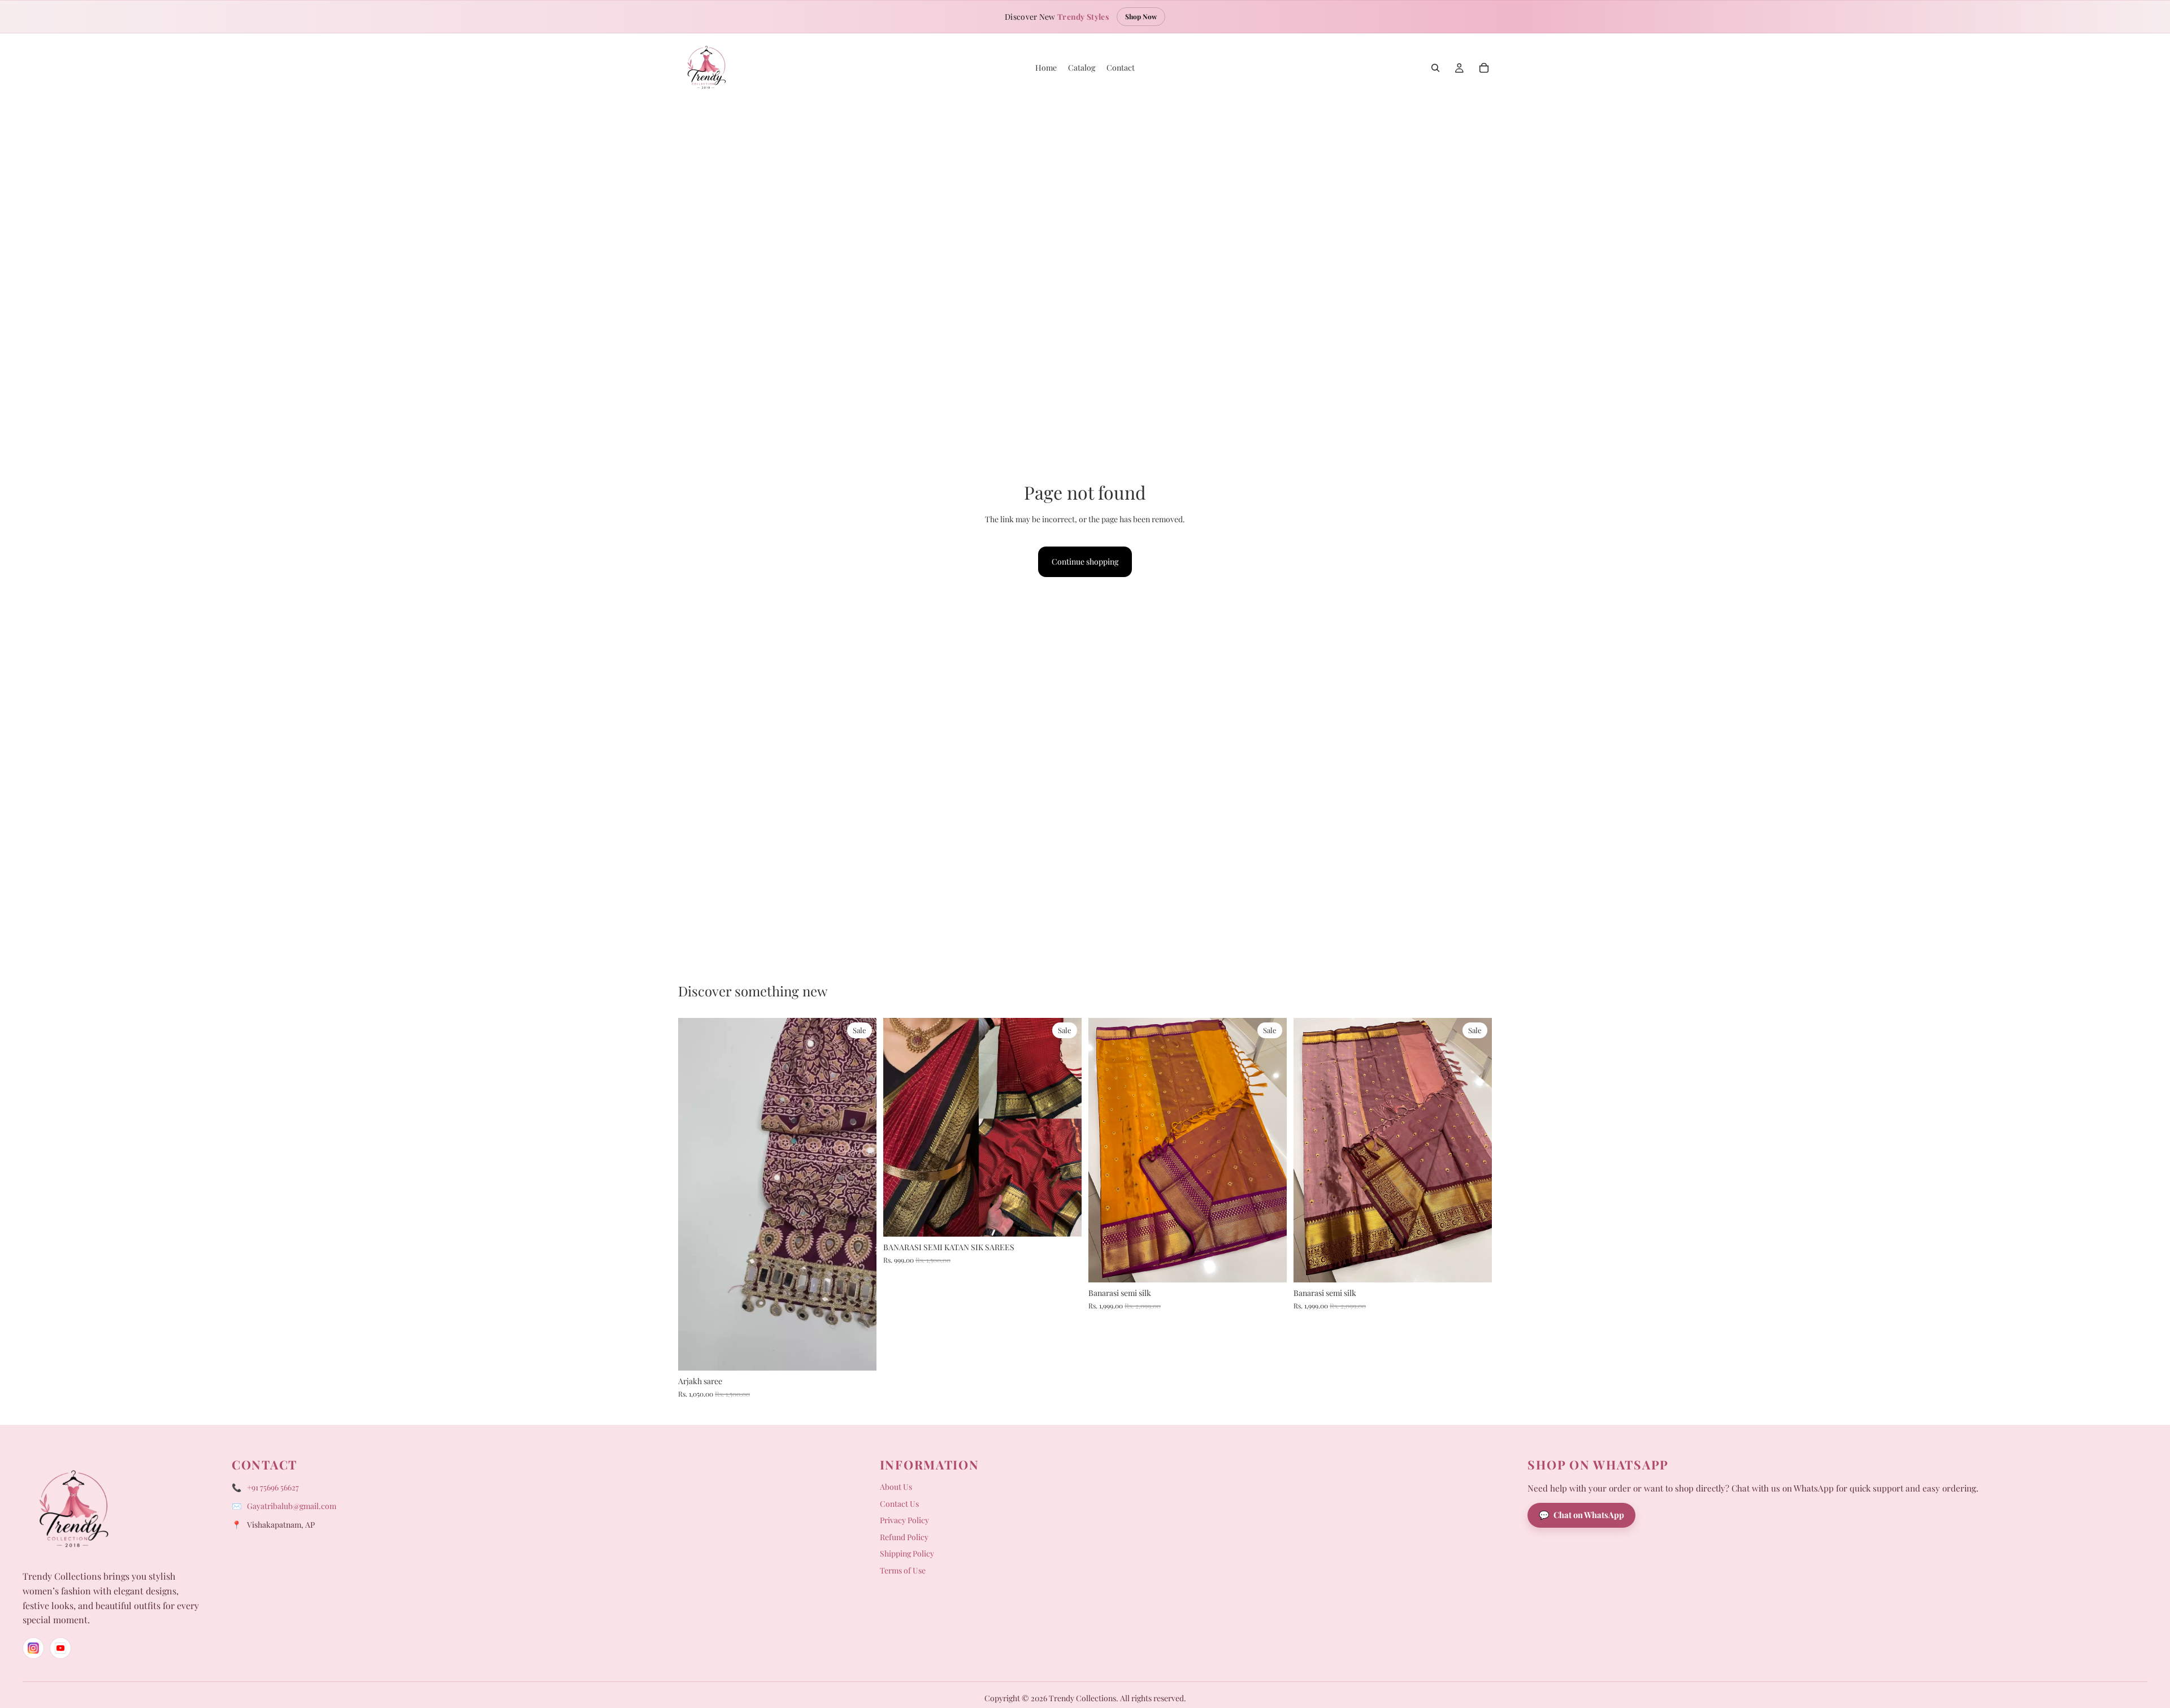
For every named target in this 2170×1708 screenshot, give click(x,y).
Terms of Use (903, 1570)
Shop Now (1141, 16)
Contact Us (899, 1504)
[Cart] (1484, 68)
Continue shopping (1085, 562)
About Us (896, 1487)
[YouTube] (60, 1648)
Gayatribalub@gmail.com (292, 1506)
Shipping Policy (907, 1553)
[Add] (859, 1353)
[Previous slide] (695, 1194)
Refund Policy (904, 1537)
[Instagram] (33, 1648)
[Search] (1435, 68)
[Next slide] (860, 1194)
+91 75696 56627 (273, 1487)
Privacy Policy (904, 1520)
